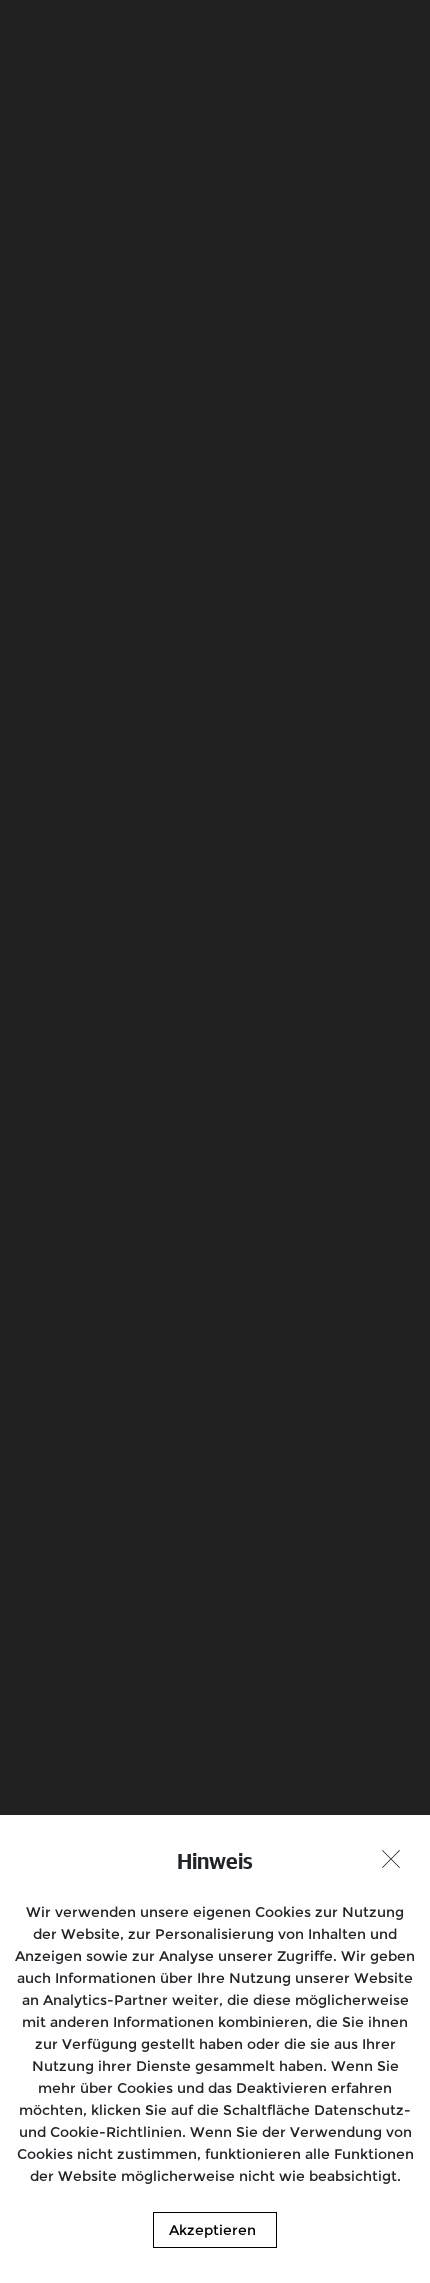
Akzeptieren (212, 2230)
